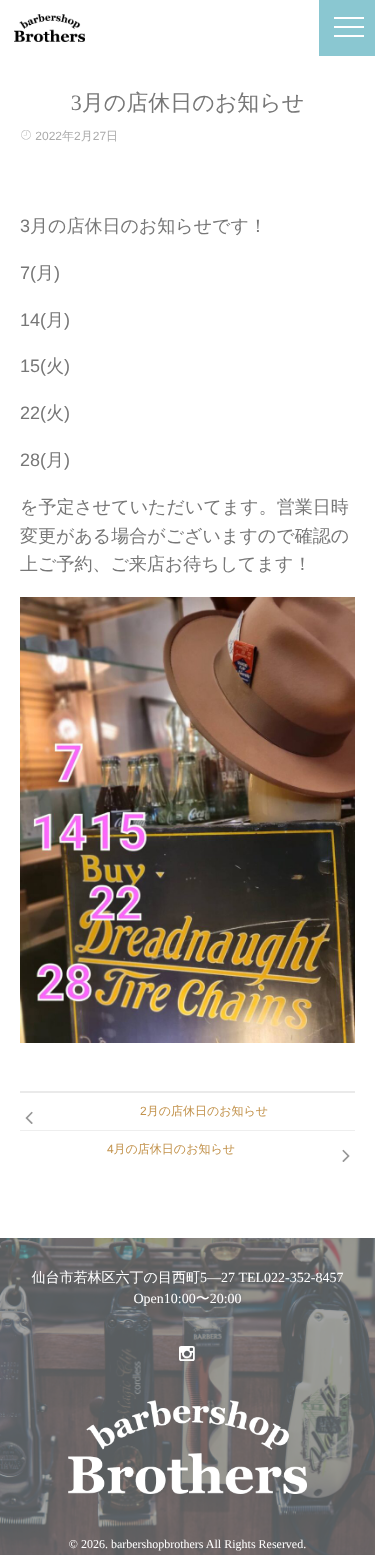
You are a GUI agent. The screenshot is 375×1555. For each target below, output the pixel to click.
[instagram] (186, 1355)
